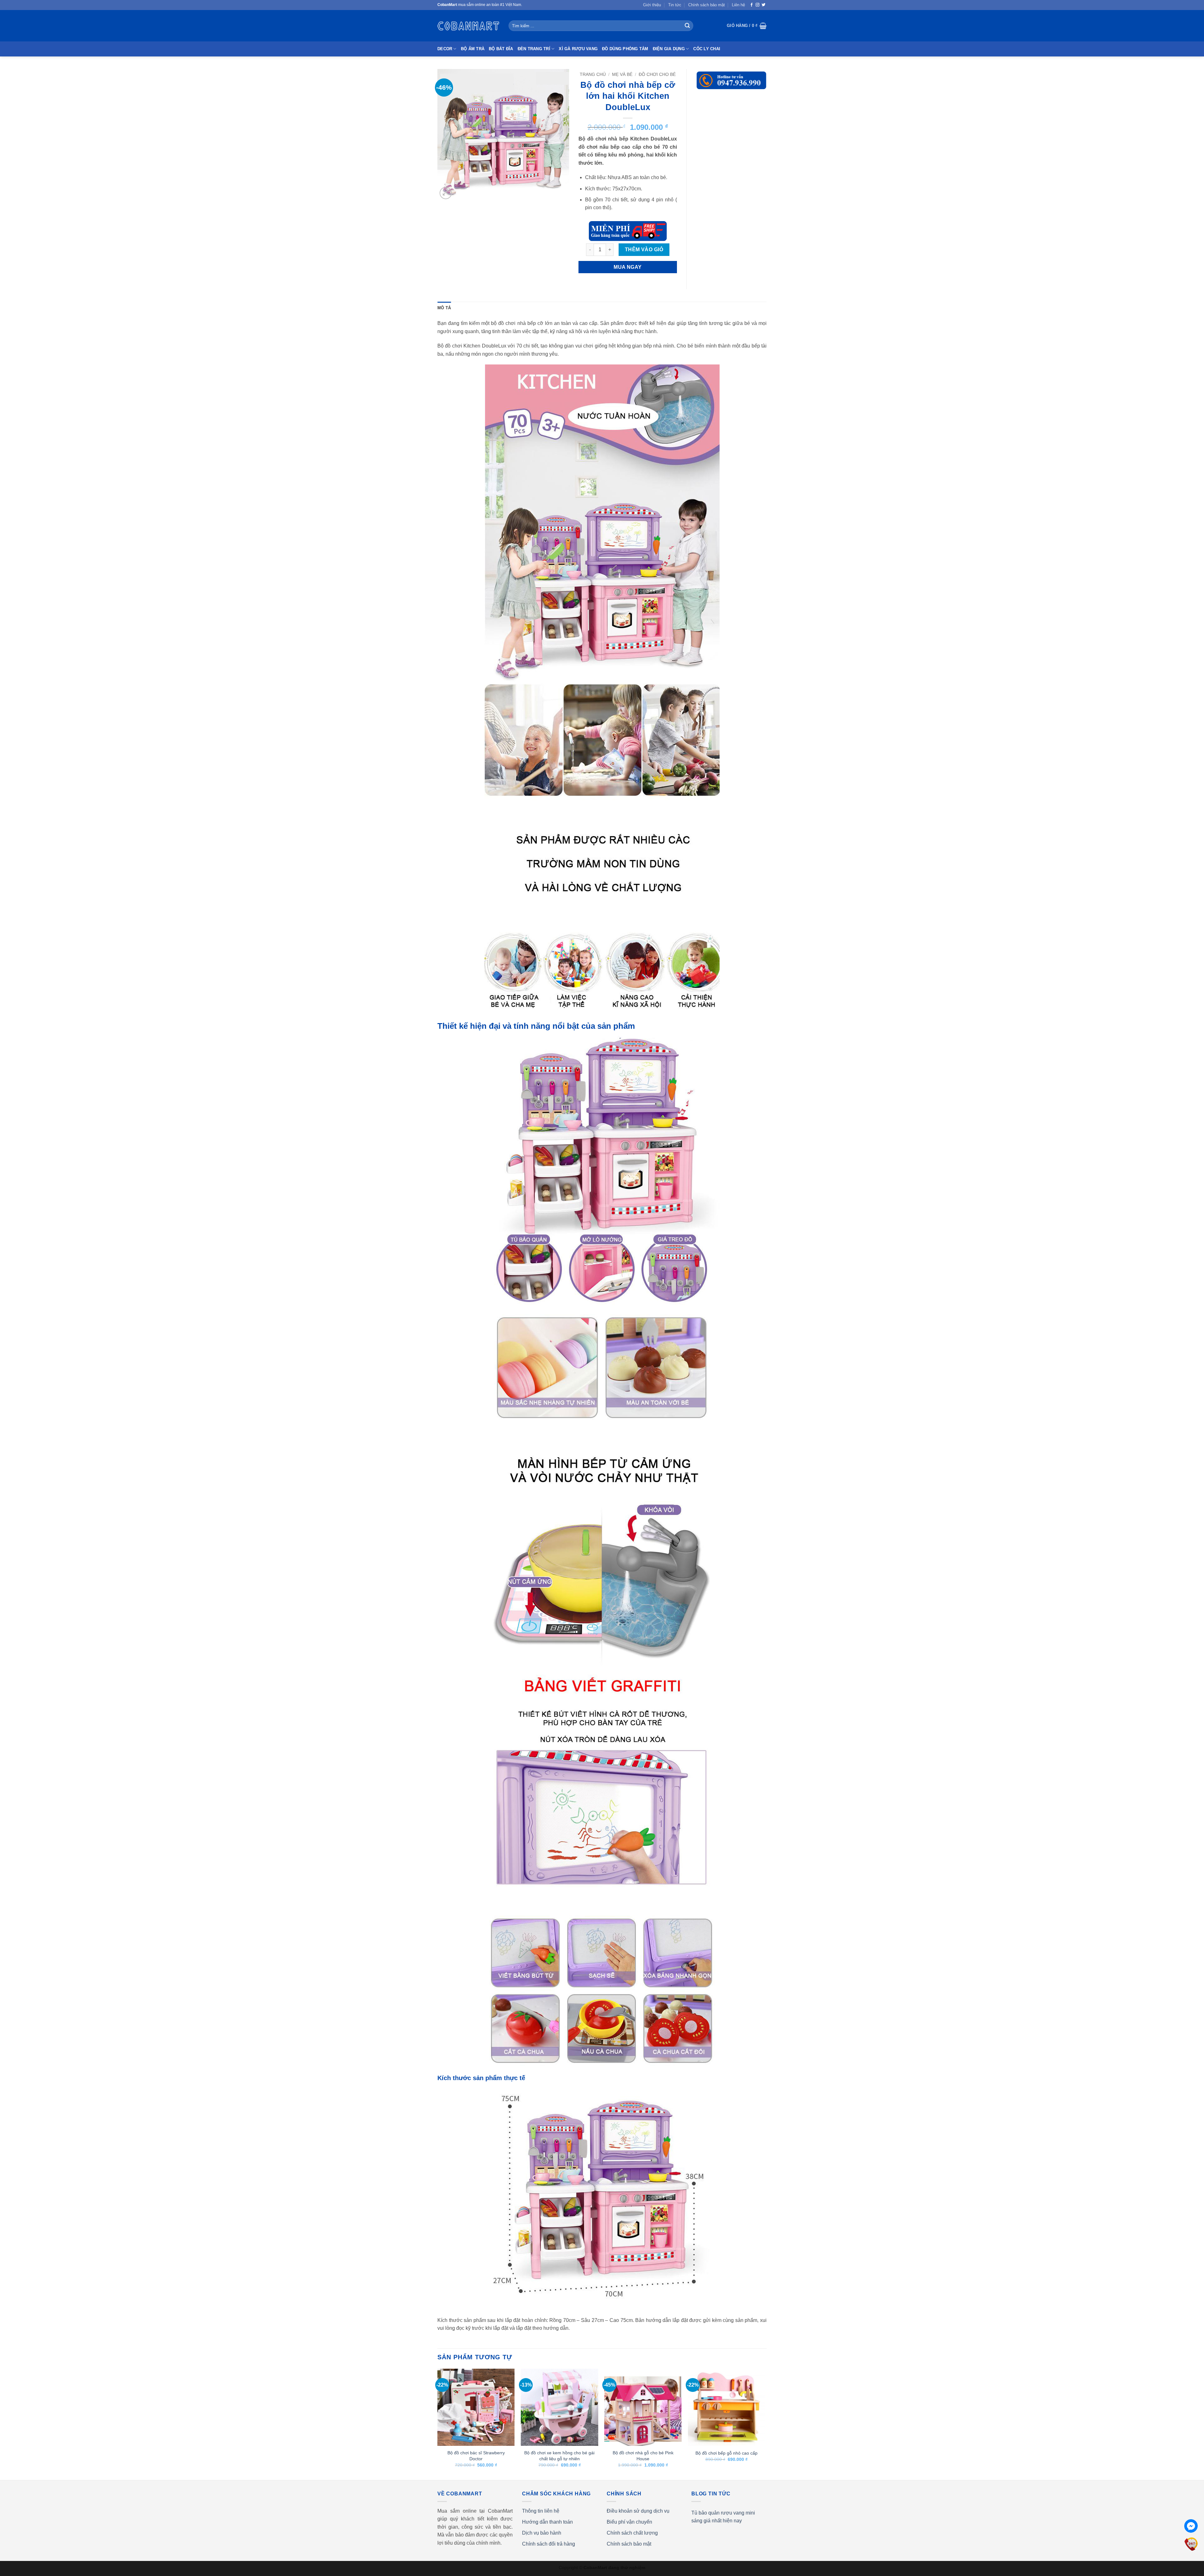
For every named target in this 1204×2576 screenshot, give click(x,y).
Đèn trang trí (534, 49)
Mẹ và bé (622, 74)
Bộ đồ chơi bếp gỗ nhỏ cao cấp (726, 2453)
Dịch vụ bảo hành (542, 2533)
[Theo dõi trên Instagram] (758, 5)
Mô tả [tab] (444, 308)
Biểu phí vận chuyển (629, 2522)
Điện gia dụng (669, 49)
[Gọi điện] (1191, 2544)
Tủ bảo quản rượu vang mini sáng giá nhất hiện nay (723, 2517)
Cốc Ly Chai (707, 49)
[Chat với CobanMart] (1191, 2526)
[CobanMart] (468, 26)
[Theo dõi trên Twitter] (763, 5)
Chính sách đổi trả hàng (549, 2544)
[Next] (765, 2424)
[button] (747, 26)
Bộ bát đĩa (501, 49)
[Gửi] (687, 26)
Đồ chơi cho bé (657, 74)
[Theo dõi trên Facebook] (752, 5)
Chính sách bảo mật (707, 5)
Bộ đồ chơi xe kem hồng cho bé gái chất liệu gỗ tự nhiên (559, 2456)
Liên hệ (738, 5)
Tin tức (675, 5)
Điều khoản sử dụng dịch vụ (638, 2511)
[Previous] (438, 2424)
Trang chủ (593, 74)
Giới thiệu (652, 5)
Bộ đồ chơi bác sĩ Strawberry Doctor (476, 2456)
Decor (445, 49)
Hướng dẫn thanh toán (547, 2522)
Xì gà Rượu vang (578, 49)
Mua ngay (628, 267)
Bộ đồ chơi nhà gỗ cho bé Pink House (643, 2456)
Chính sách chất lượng (632, 2533)
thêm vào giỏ (644, 250)
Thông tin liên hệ (541, 2511)
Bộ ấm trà (473, 49)
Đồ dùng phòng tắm (625, 49)
